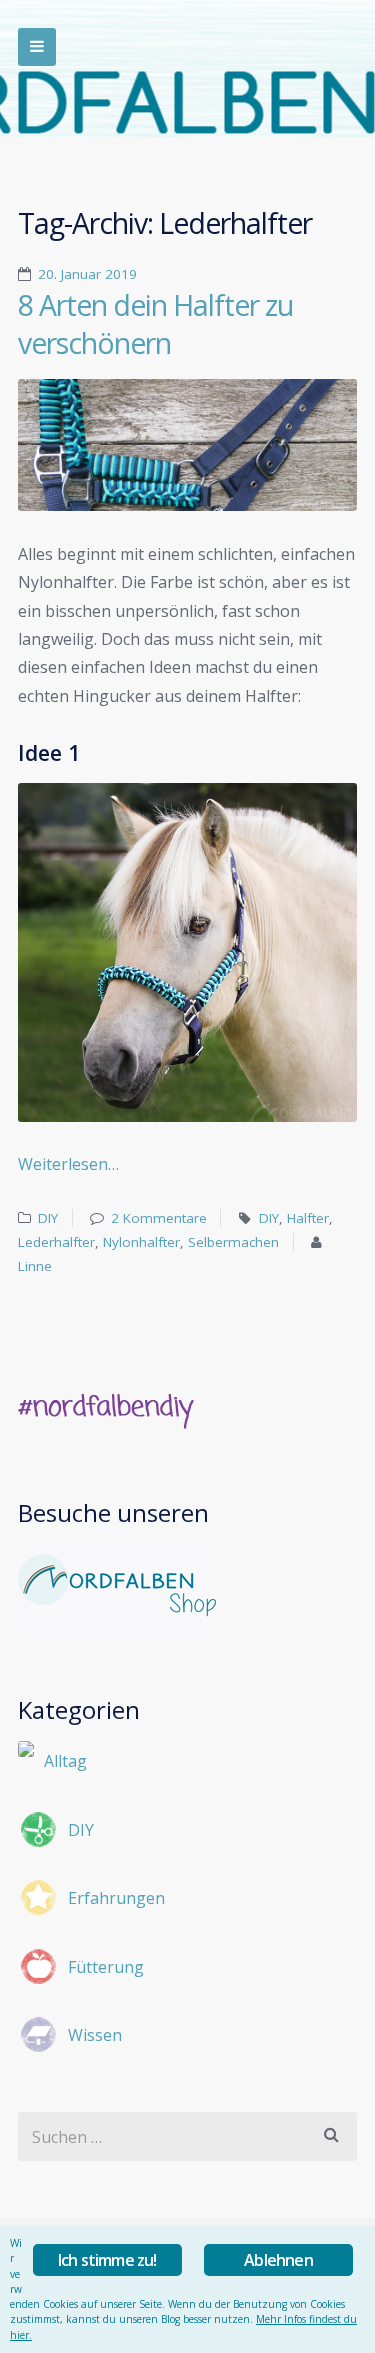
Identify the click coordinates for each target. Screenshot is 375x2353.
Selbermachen (233, 1242)
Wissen (95, 2035)
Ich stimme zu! (107, 2260)
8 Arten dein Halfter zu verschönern (155, 324)
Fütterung (106, 1967)
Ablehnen (278, 2260)
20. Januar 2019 (87, 274)
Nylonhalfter (141, 1242)
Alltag (65, 1761)
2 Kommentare (159, 1218)
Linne (35, 1266)
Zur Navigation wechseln (37, 47)
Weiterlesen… (68, 1164)
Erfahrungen (116, 1898)
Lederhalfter (56, 1242)
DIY (48, 1218)
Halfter (308, 1218)
